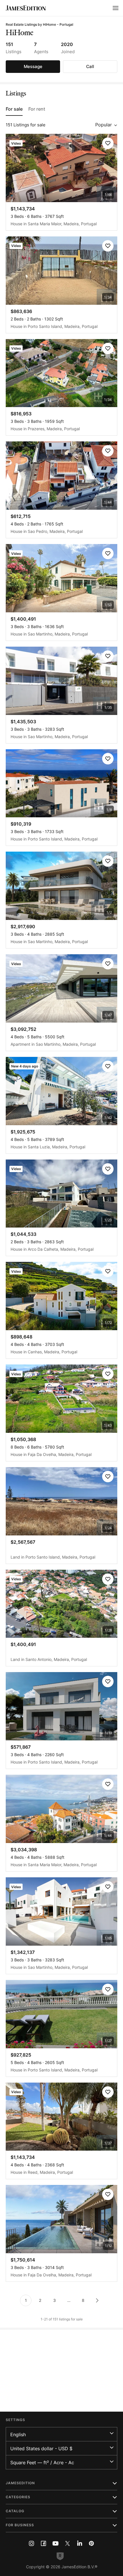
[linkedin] (80, 2543)
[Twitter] (68, 2543)
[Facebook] (43, 2543)
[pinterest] (92, 2543)
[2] (97, 2300)
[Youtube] (55, 2543)
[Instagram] (31, 2543)
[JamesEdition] (26, 8)
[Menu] (116, 8)
